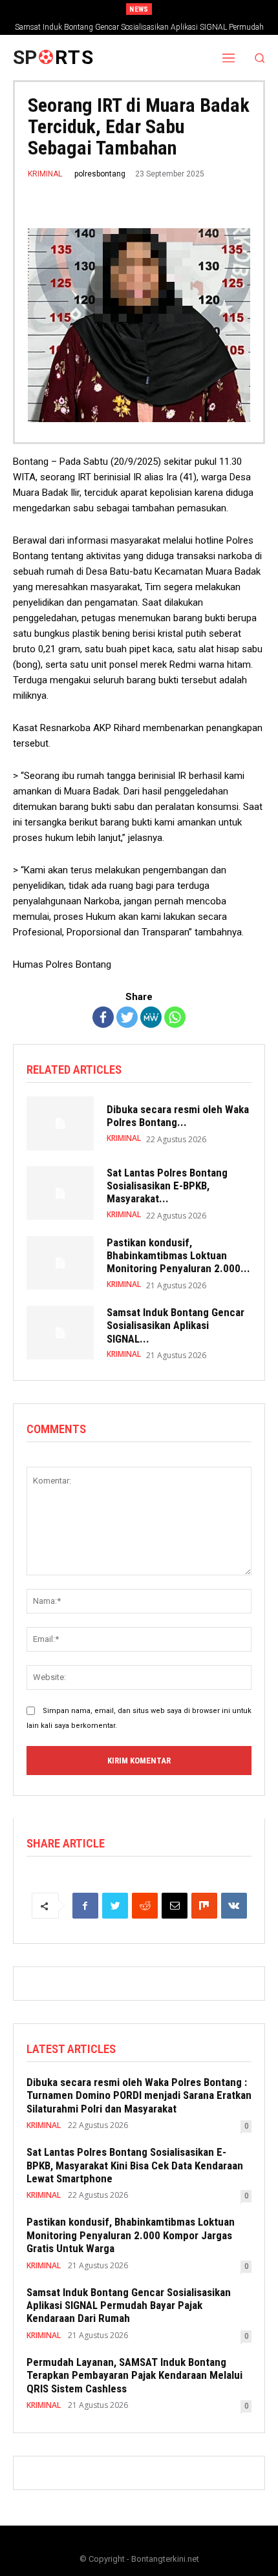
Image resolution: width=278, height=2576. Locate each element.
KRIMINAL (45, 174)
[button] (260, 58)
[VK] (234, 1906)
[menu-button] (229, 58)
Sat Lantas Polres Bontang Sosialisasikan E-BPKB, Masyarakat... (167, 1186)
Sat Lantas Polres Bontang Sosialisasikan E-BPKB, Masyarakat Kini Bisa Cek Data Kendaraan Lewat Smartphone (135, 2165)
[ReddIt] (145, 1906)
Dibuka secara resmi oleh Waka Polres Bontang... (178, 1116)
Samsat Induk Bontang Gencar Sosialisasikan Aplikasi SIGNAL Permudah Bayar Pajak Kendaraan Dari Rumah (129, 2305)
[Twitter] (127, 1017)
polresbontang (100, 174)
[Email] (175, 1906)
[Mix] (204, 1906)
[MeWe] (151, 1017)
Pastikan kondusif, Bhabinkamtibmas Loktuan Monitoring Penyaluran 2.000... (178, 1256)
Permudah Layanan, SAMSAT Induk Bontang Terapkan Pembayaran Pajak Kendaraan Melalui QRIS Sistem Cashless (134, 2375)
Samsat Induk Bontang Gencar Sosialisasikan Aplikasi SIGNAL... (176, 1325)
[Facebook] (103, 1017)
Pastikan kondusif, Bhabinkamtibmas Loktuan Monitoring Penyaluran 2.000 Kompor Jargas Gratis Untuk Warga (131, 2235)
